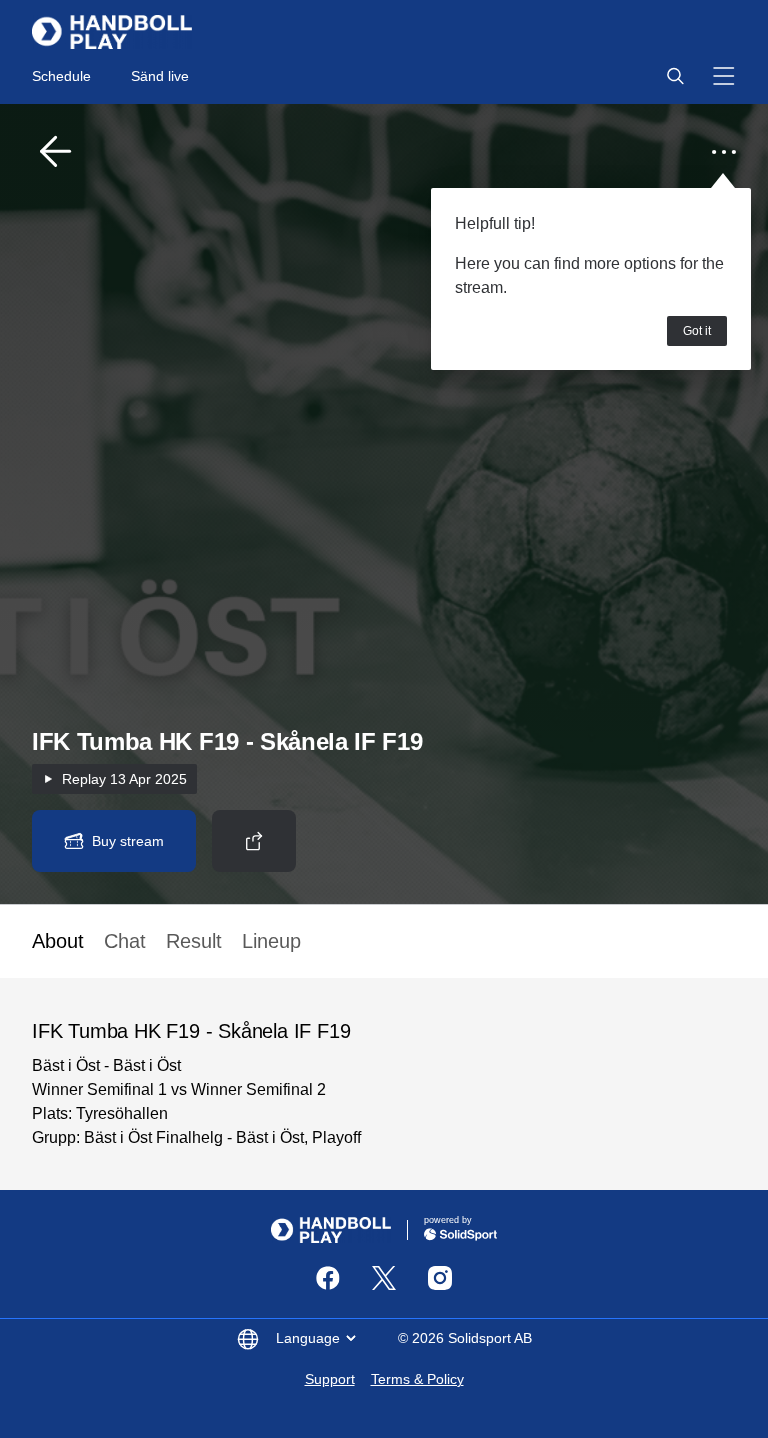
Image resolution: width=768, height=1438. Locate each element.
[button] (675, 76)
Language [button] (308, 1338)
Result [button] (194, 941)
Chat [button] (125, 941)
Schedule (61, 76)
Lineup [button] (271, 941)
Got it (697, 331)
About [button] (58, 941)
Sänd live (160, 76)
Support (330, 1379)
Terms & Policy (417, 1379)
